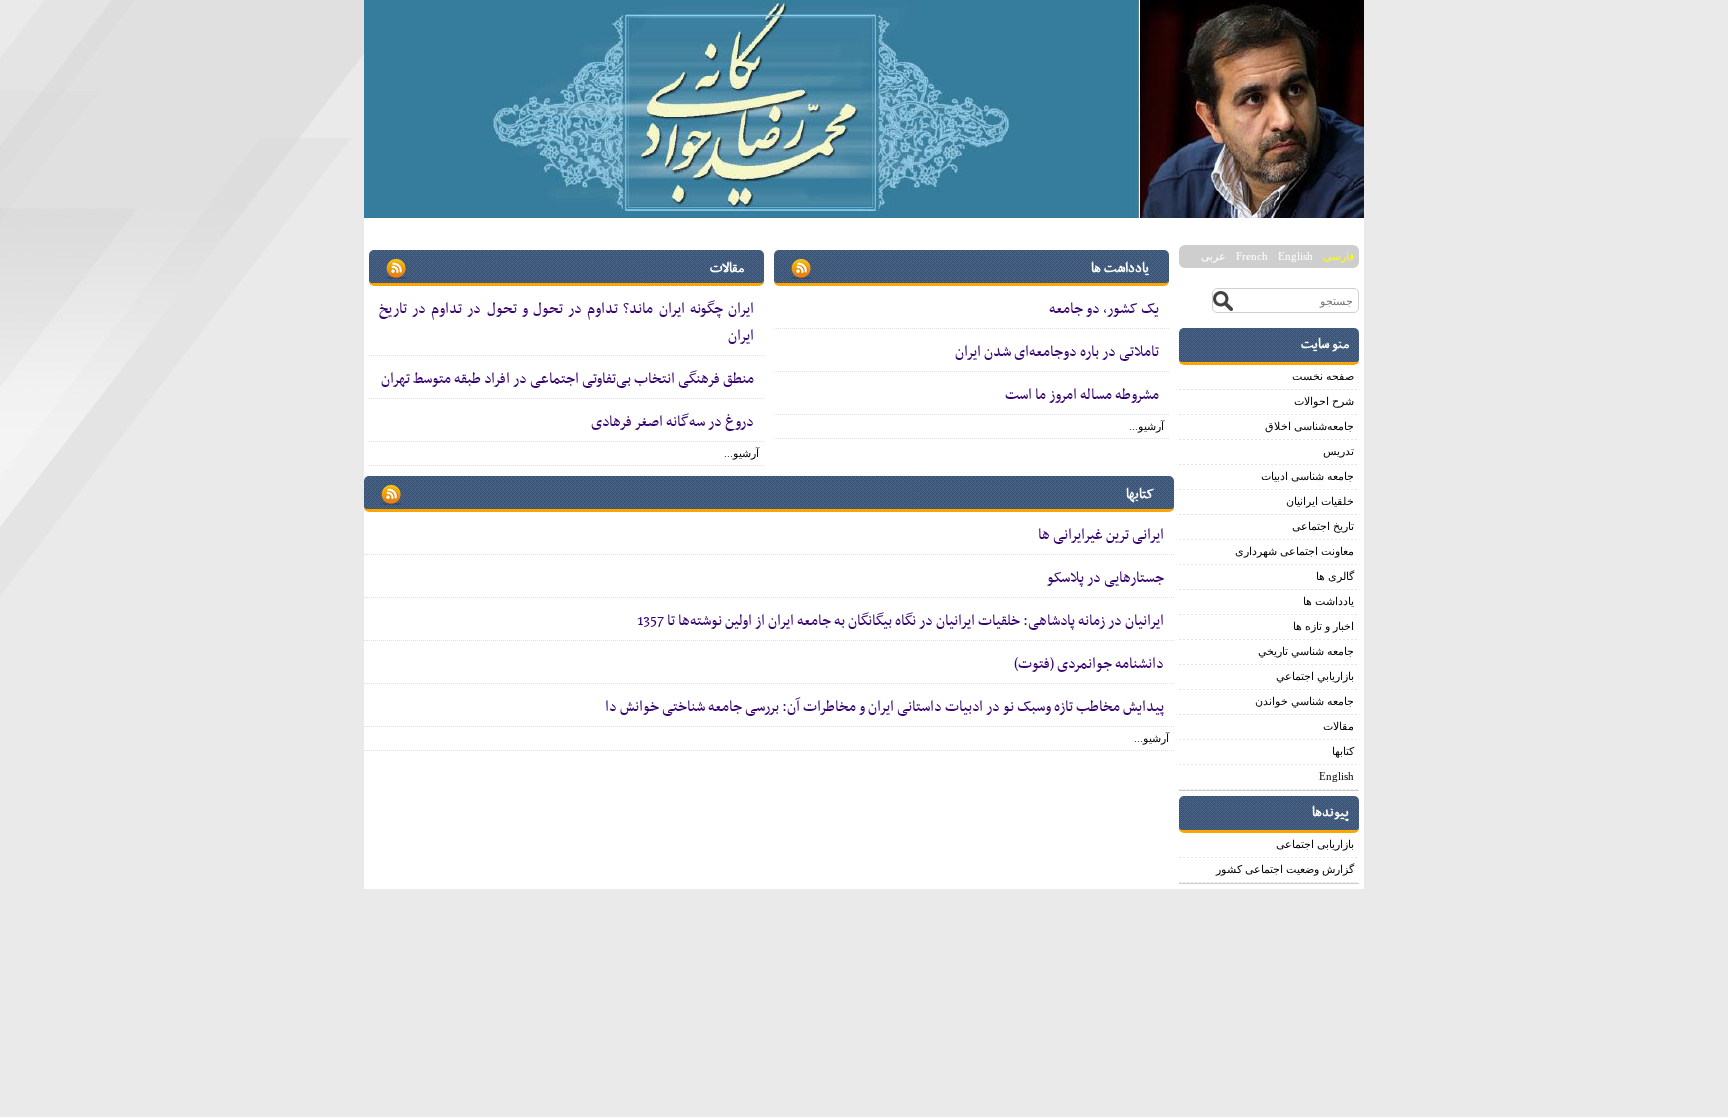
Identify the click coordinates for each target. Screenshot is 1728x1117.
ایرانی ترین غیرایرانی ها (1101, 535)
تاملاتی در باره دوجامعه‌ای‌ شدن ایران (1057, 352)
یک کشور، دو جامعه (1104, 309)
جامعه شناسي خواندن (1304, 701)
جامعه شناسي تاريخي (1306, 651)
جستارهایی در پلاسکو (1105, 578)
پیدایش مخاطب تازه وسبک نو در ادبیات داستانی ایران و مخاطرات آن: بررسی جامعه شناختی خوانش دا (884, 707)
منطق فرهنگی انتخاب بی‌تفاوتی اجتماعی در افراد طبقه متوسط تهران (567, 379)
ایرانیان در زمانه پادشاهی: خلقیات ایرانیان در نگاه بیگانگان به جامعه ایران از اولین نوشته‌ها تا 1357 (900, 621)
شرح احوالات (1324, 401)
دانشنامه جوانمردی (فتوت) (1089, 664)
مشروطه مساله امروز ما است (1082, 395)
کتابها (1343, 751)
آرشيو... (1146, 426)
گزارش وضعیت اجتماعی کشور (1285, 869)
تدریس (1338, 451)
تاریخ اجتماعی (1323, 526)
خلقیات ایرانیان (1320, 501)
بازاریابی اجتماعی (1315, 844)
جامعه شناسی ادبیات (1307, 476)
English (1295, 256)
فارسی (1338, 256)
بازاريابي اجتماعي (1315, 676)
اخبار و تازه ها (1323, 626)
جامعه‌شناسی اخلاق (1309, 426)
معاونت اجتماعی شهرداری (1294, 551)
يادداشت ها (1328, 601)
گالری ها (1335, 576)
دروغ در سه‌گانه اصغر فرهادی (672, 422)
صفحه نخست (1323, 376)
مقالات (1338, 726)
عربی (1213, 256)
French (1252, 256)
